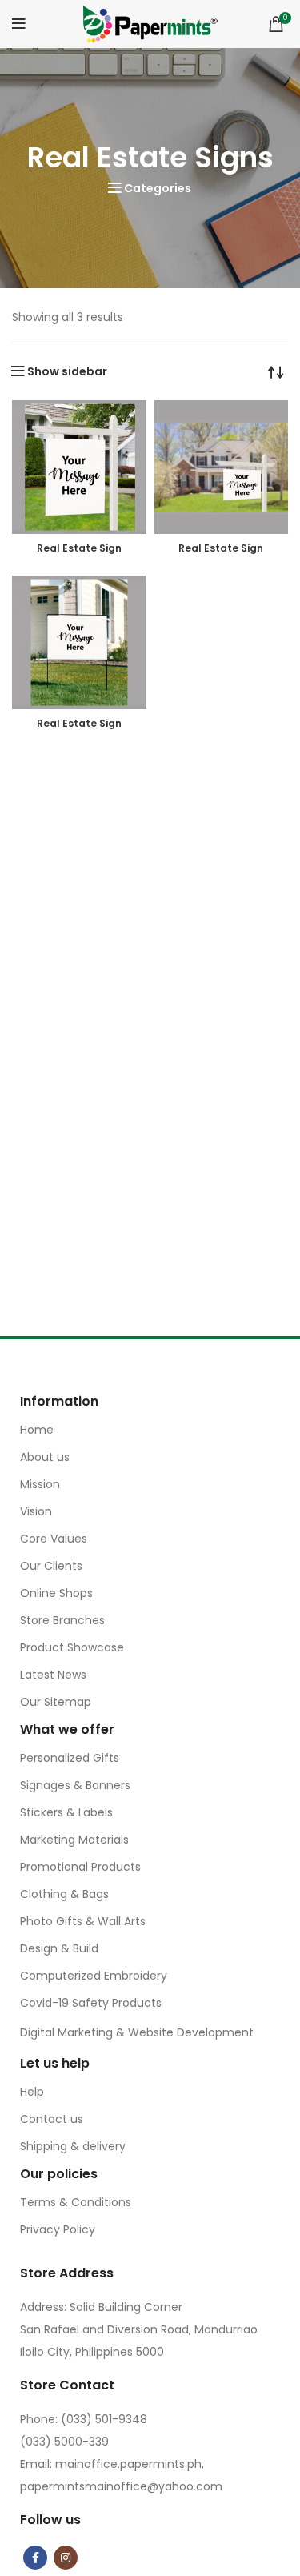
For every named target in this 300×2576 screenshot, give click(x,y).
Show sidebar (67, 371)
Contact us (52, 2119)
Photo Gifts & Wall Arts (83, 1921)
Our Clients (51, 1566)
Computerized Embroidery (94, 1976)
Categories (158, 188)
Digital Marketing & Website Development (137, 2032)
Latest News (53, 1675)
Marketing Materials (74, 1840)
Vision (36, 1511)
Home (37, 1430)
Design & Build (59, 1948)
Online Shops (56, 1593)
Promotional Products (80, 1867)
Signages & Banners (75, 1785)
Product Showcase (72, 1647)
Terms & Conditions (76, 2202)
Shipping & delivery (73, 2146)
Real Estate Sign (79, 548)
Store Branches (62, 1620)
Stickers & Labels (66, 1812)
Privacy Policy (58, 2229)
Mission (40, 1484)
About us (45, 1457)
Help (32, 2092)
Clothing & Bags (64, 1894)
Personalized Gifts (70, 1758)
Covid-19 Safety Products (91, 2003)
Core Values (54, 1539)
